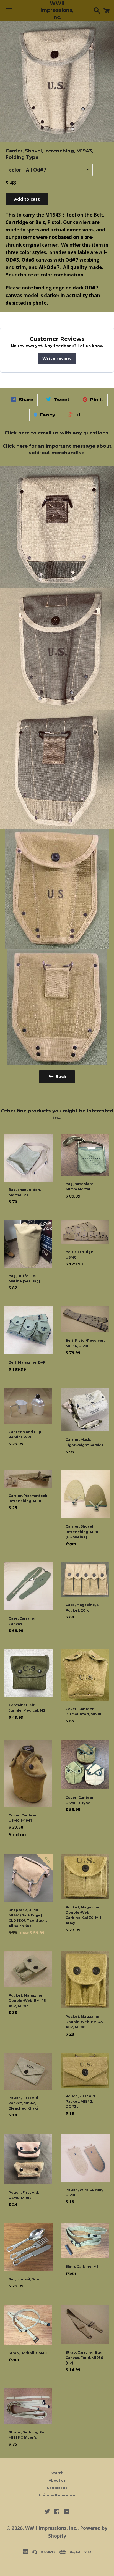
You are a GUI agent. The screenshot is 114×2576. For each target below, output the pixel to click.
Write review (57, 358)
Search (57, 2473)
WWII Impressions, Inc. (57, 10)
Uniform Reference (57, 2495)
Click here (17, 433)
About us (57, 2480)
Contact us (57, 2488)
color (15, 170)
